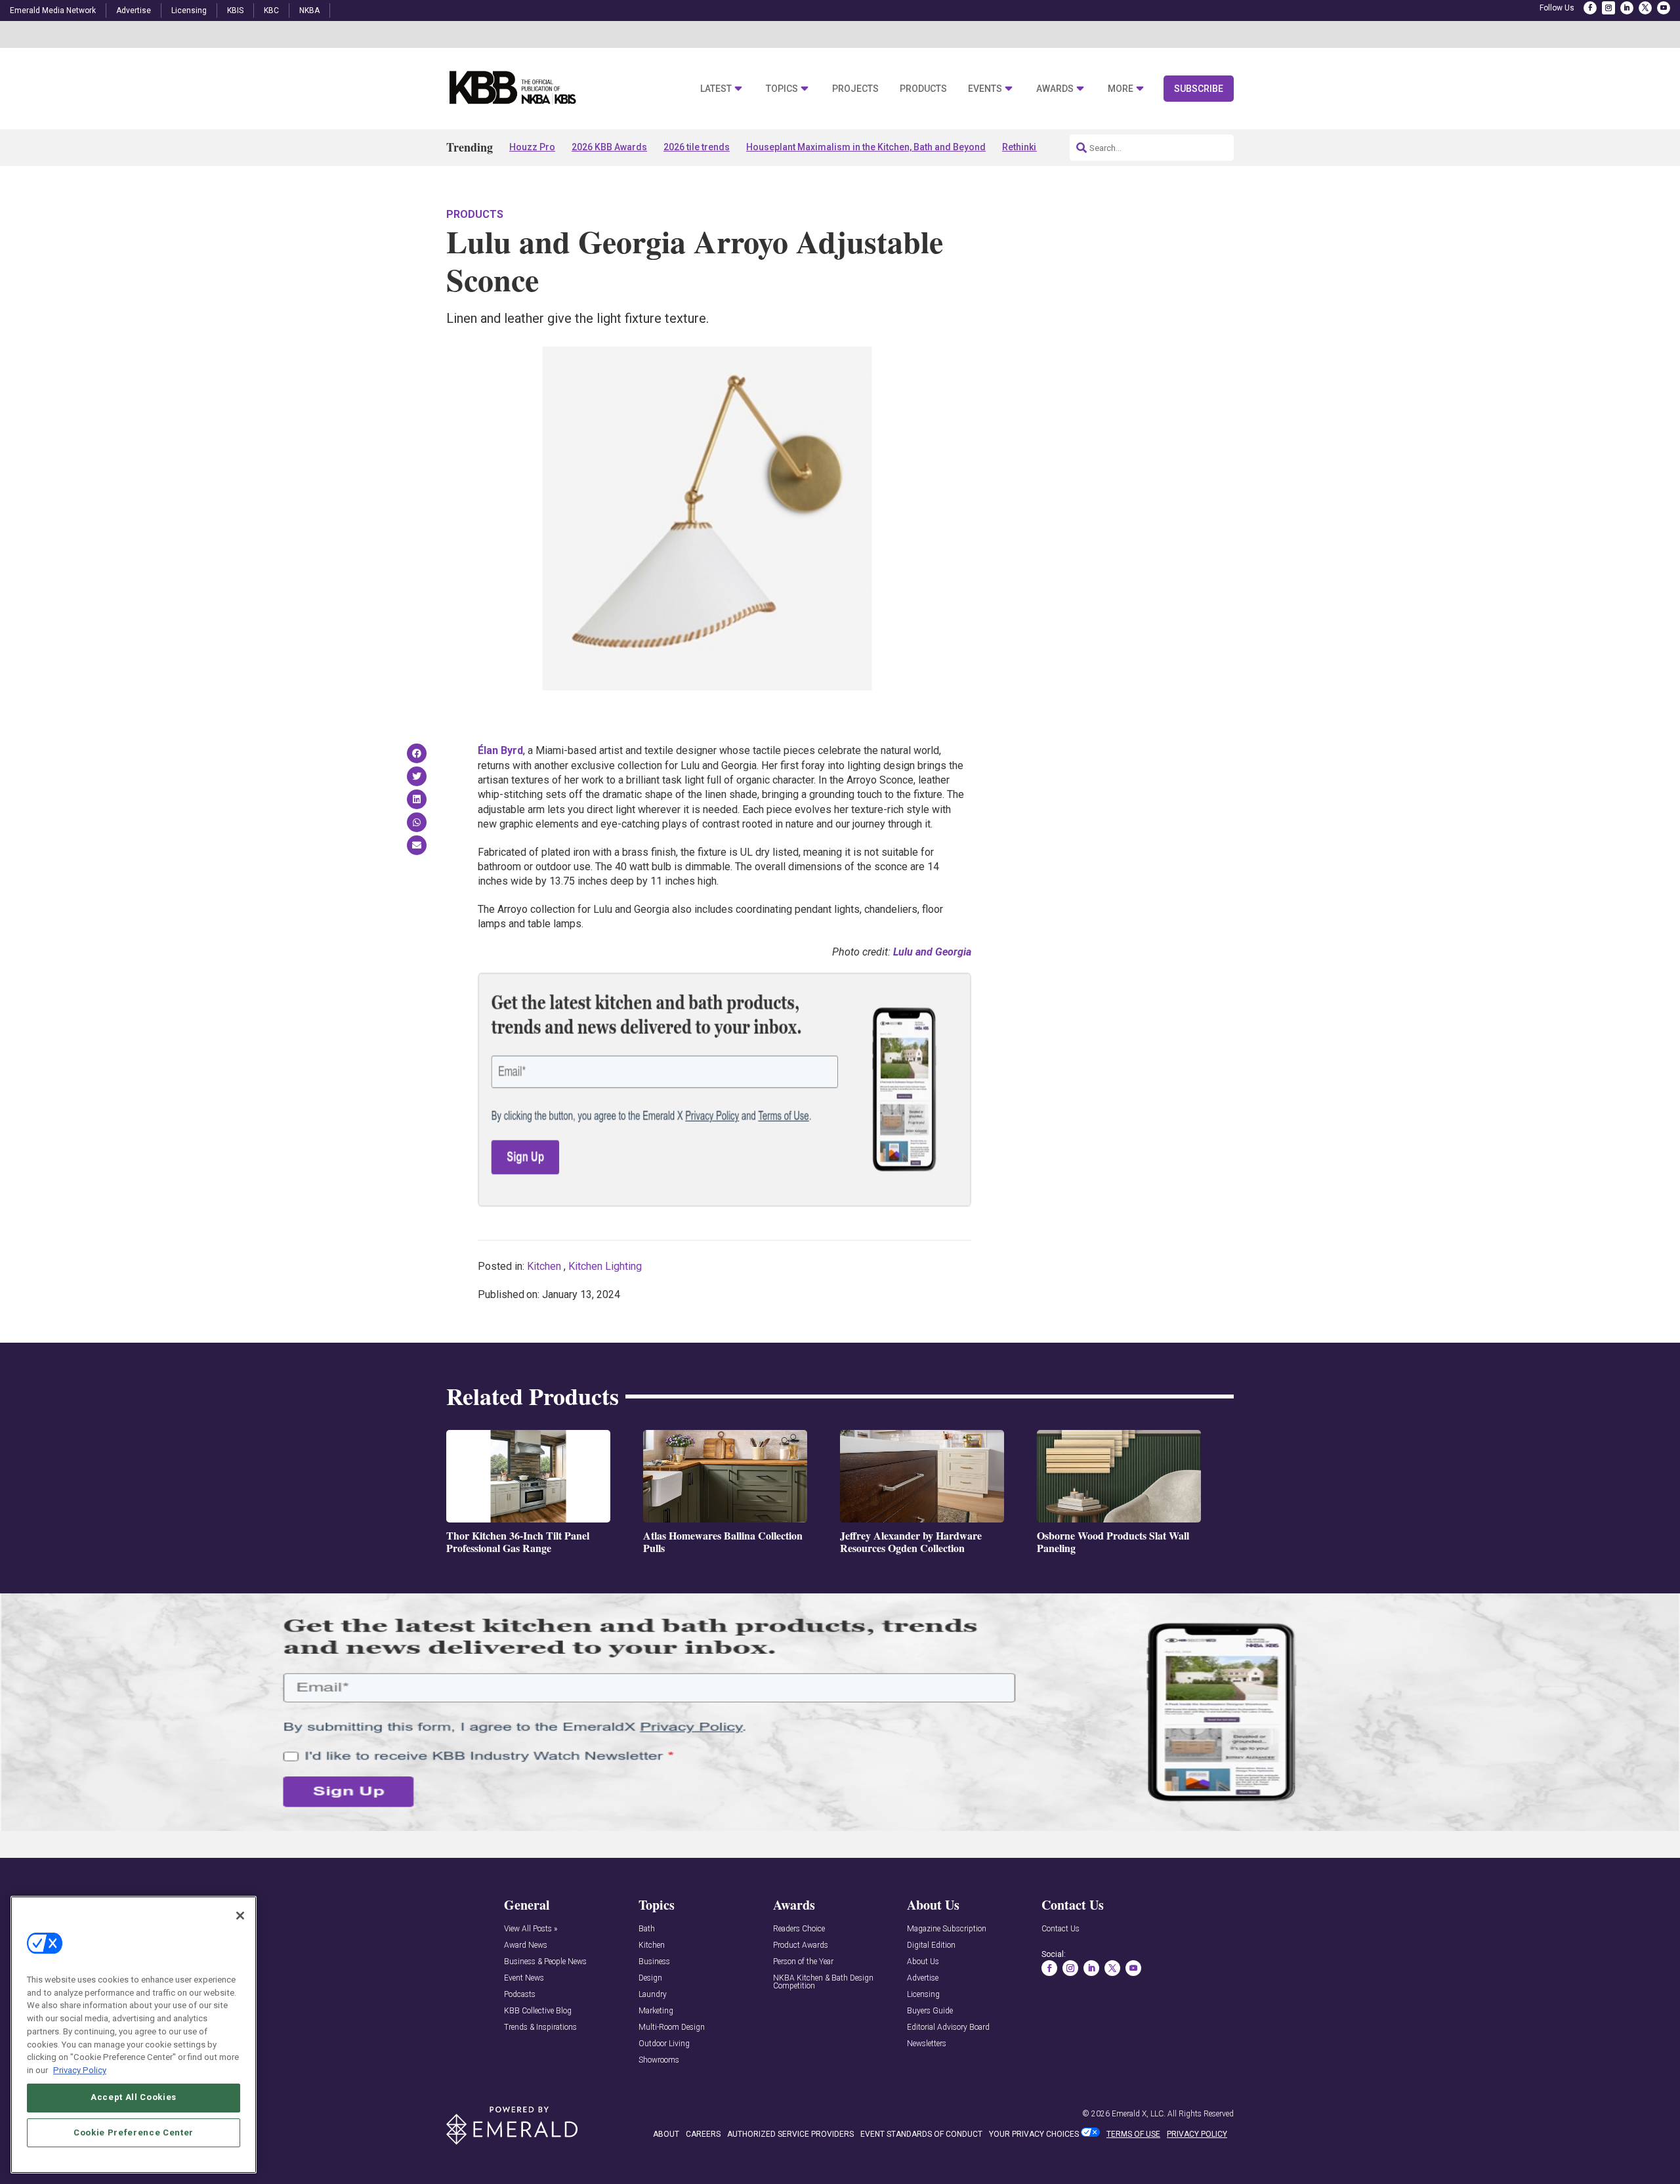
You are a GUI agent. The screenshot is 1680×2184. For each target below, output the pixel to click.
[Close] (240, 1916)
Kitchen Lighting (605, 1266)
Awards (1055, 89)
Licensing (189, 10)
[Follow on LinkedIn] (1627, 8)
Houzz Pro (532, 147)
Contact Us (1060, 1929)
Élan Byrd (500, 750)
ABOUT (666, 2134)
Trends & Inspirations (540, 2027)
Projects (855, 89)
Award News (526, 1945)
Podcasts (520, 1995)
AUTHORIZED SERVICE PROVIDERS (790, 2134)
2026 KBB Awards (609, 147)
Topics (782, 89)
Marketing (656, 2011)
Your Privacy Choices (1034, 2134)
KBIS (235, 10)
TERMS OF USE (1133, 2134)
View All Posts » (531, 1929)
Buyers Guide (930, 2011)
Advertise (134, 10)
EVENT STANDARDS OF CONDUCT (921, 2134)
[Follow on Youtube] (1664, 8)
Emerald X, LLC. (1139, 2114)
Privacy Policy (80, 2069)
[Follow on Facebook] (1590, 8)
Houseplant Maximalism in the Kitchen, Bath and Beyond (866, 147)
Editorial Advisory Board (948, 2027)
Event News (524, 1978)
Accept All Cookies (134, 2097)
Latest (716, 89)
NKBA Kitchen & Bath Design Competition (823, 1982)
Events (985, 89)
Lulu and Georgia (932, 952)
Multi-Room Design (672, 2027)
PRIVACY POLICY (1197, 2134)
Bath (647, 1929)
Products (923, 89)
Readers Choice (799, 1929)
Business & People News (545, 1962)
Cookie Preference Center (134, 2132)
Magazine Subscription (947, 1929)
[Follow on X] (1645, 8)
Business (654, 1962)
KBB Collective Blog (538, 2011)
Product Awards (801, 1945)
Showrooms (659, 2060)
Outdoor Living (664, 2044)
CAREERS (703, 2134)
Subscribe (1199, 89)
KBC (271, 10)
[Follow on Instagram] (1608, 8)
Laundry (653, 1995)
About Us (923, 1962)
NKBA (309, 10)
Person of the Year (803, 1962)
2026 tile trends (697, 147)
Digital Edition (931, 1945)
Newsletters (927, 2044)
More (1121, 89)
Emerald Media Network (53, 10)
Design (650, 1978)
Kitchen (544, 1266)
